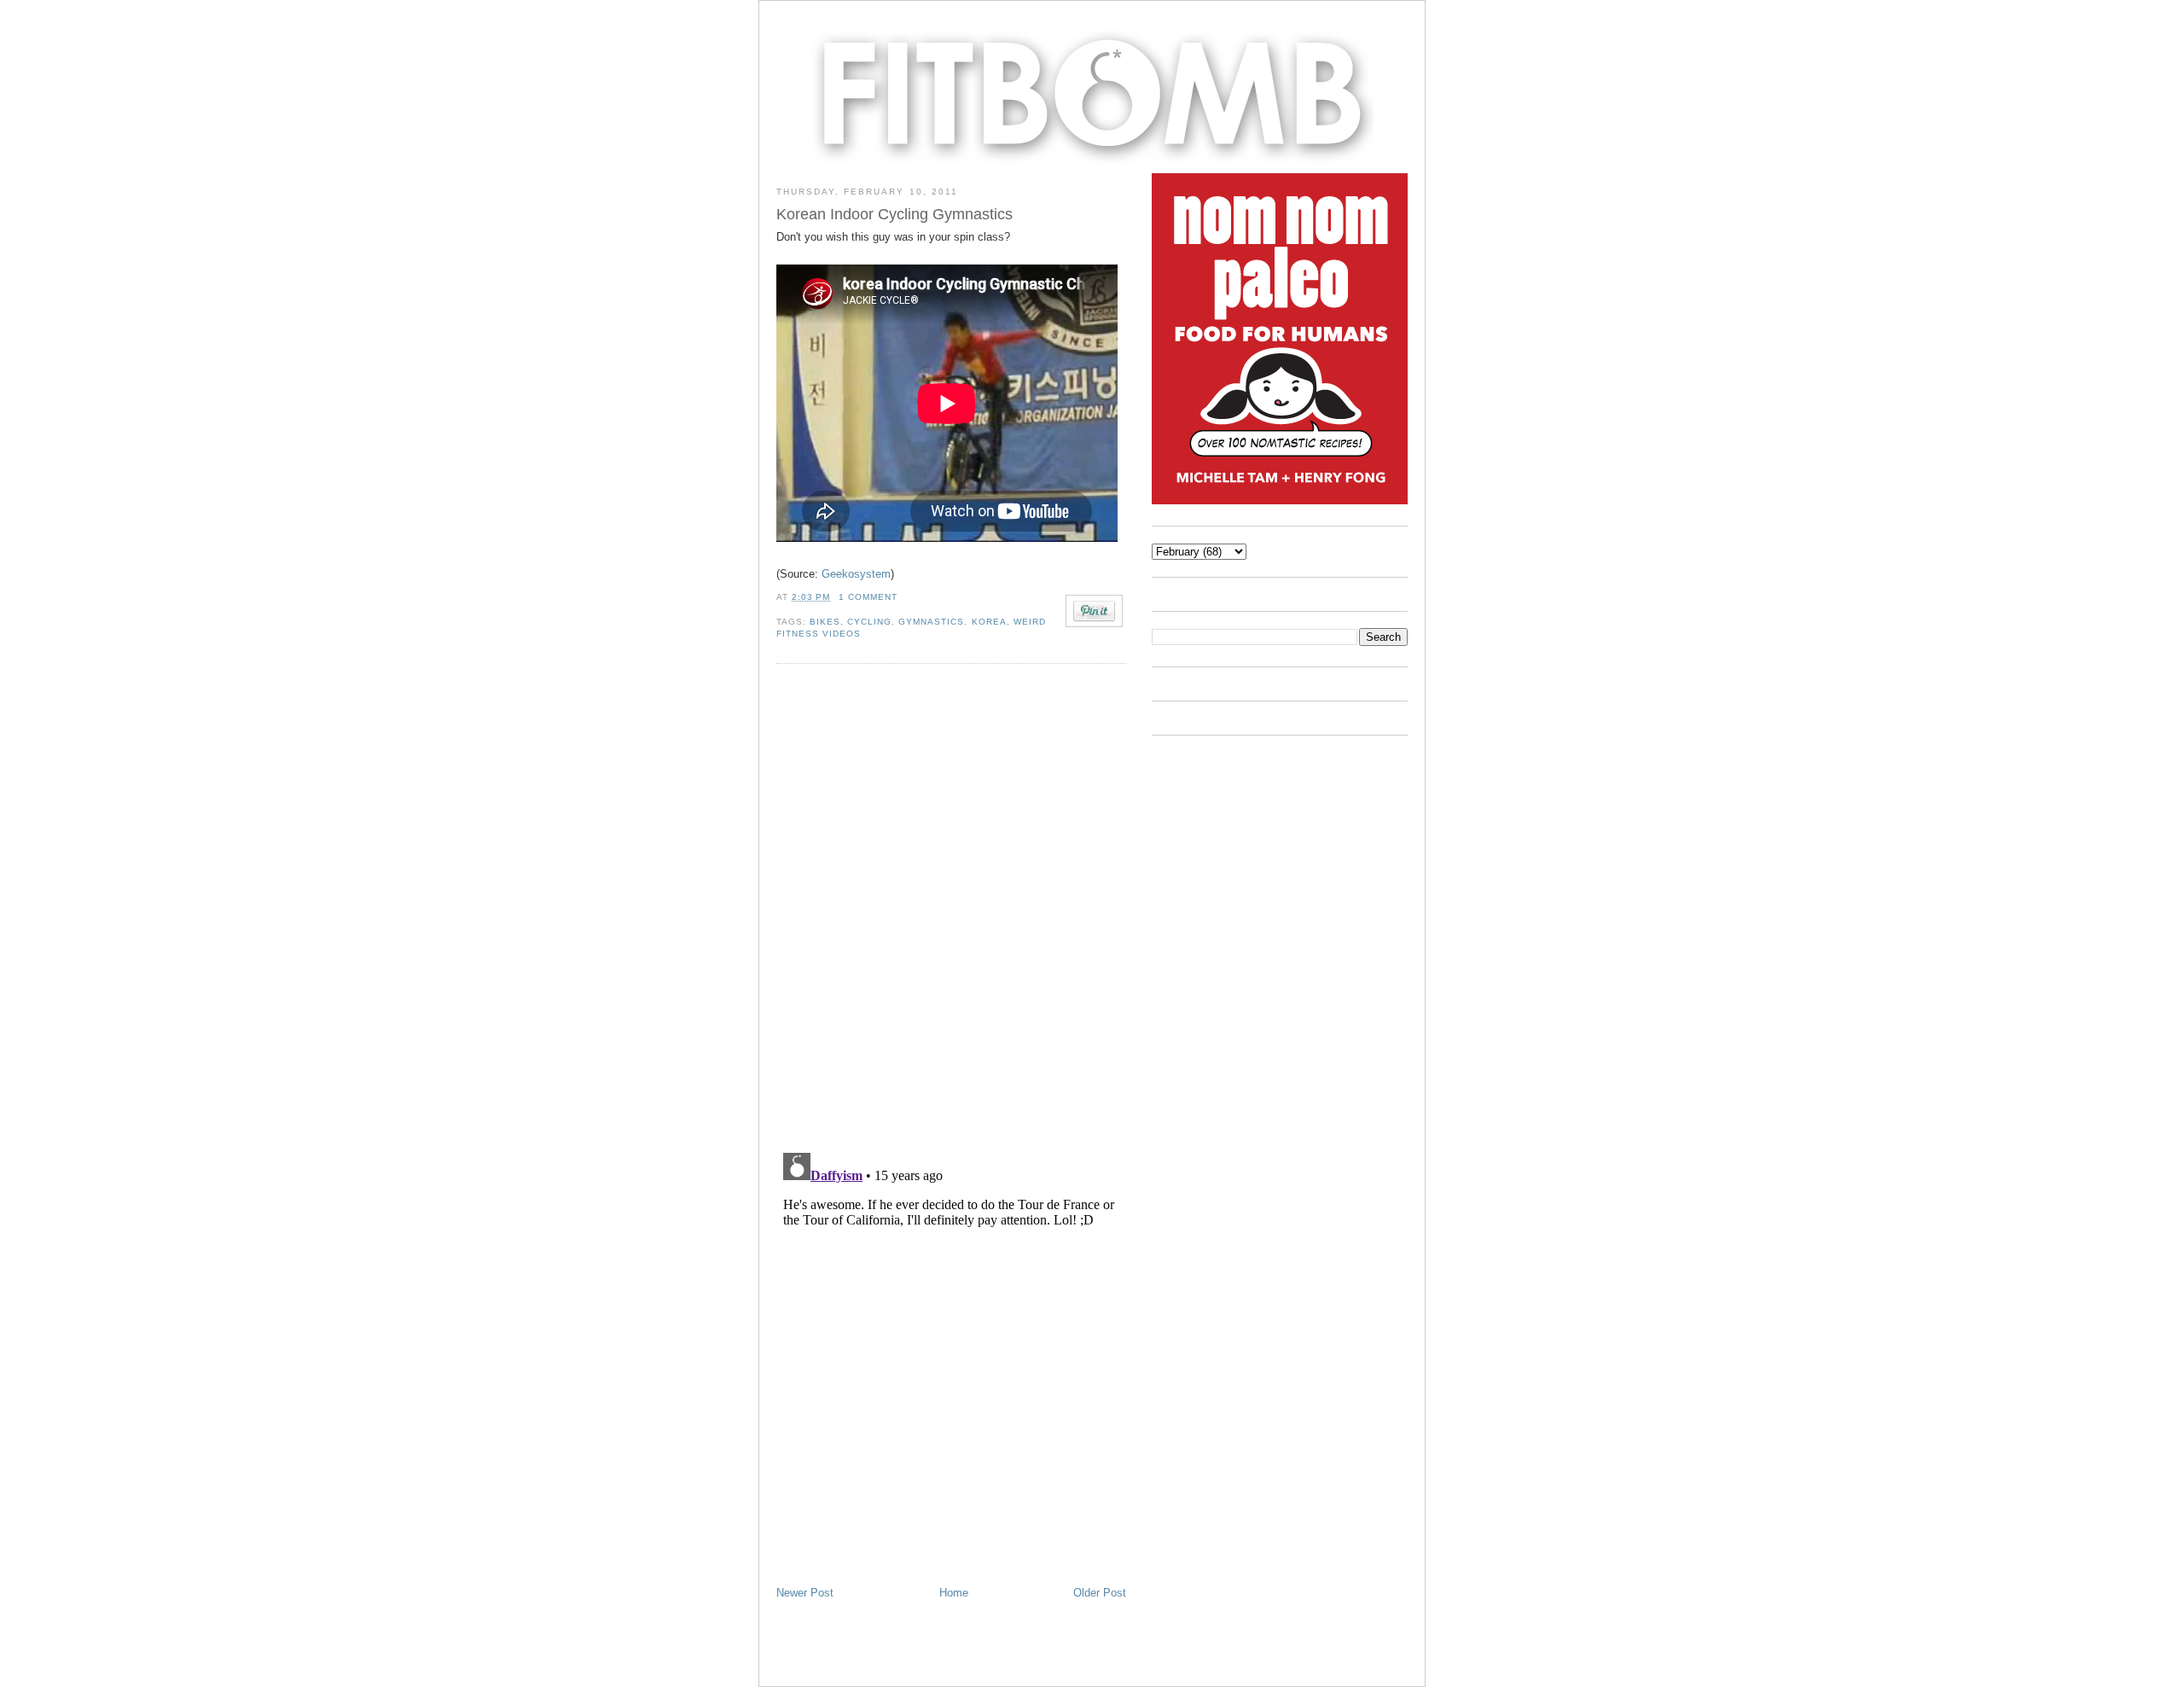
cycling (869, 622)
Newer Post (805, 1593)
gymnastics (931, 622)
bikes (825, 622)
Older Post (1100, 1593)
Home (954, 1593)
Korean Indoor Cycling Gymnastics (895, 214)
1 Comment (868, 597)
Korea (989, 622)
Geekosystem (856, 574)
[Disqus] (951, 907)
